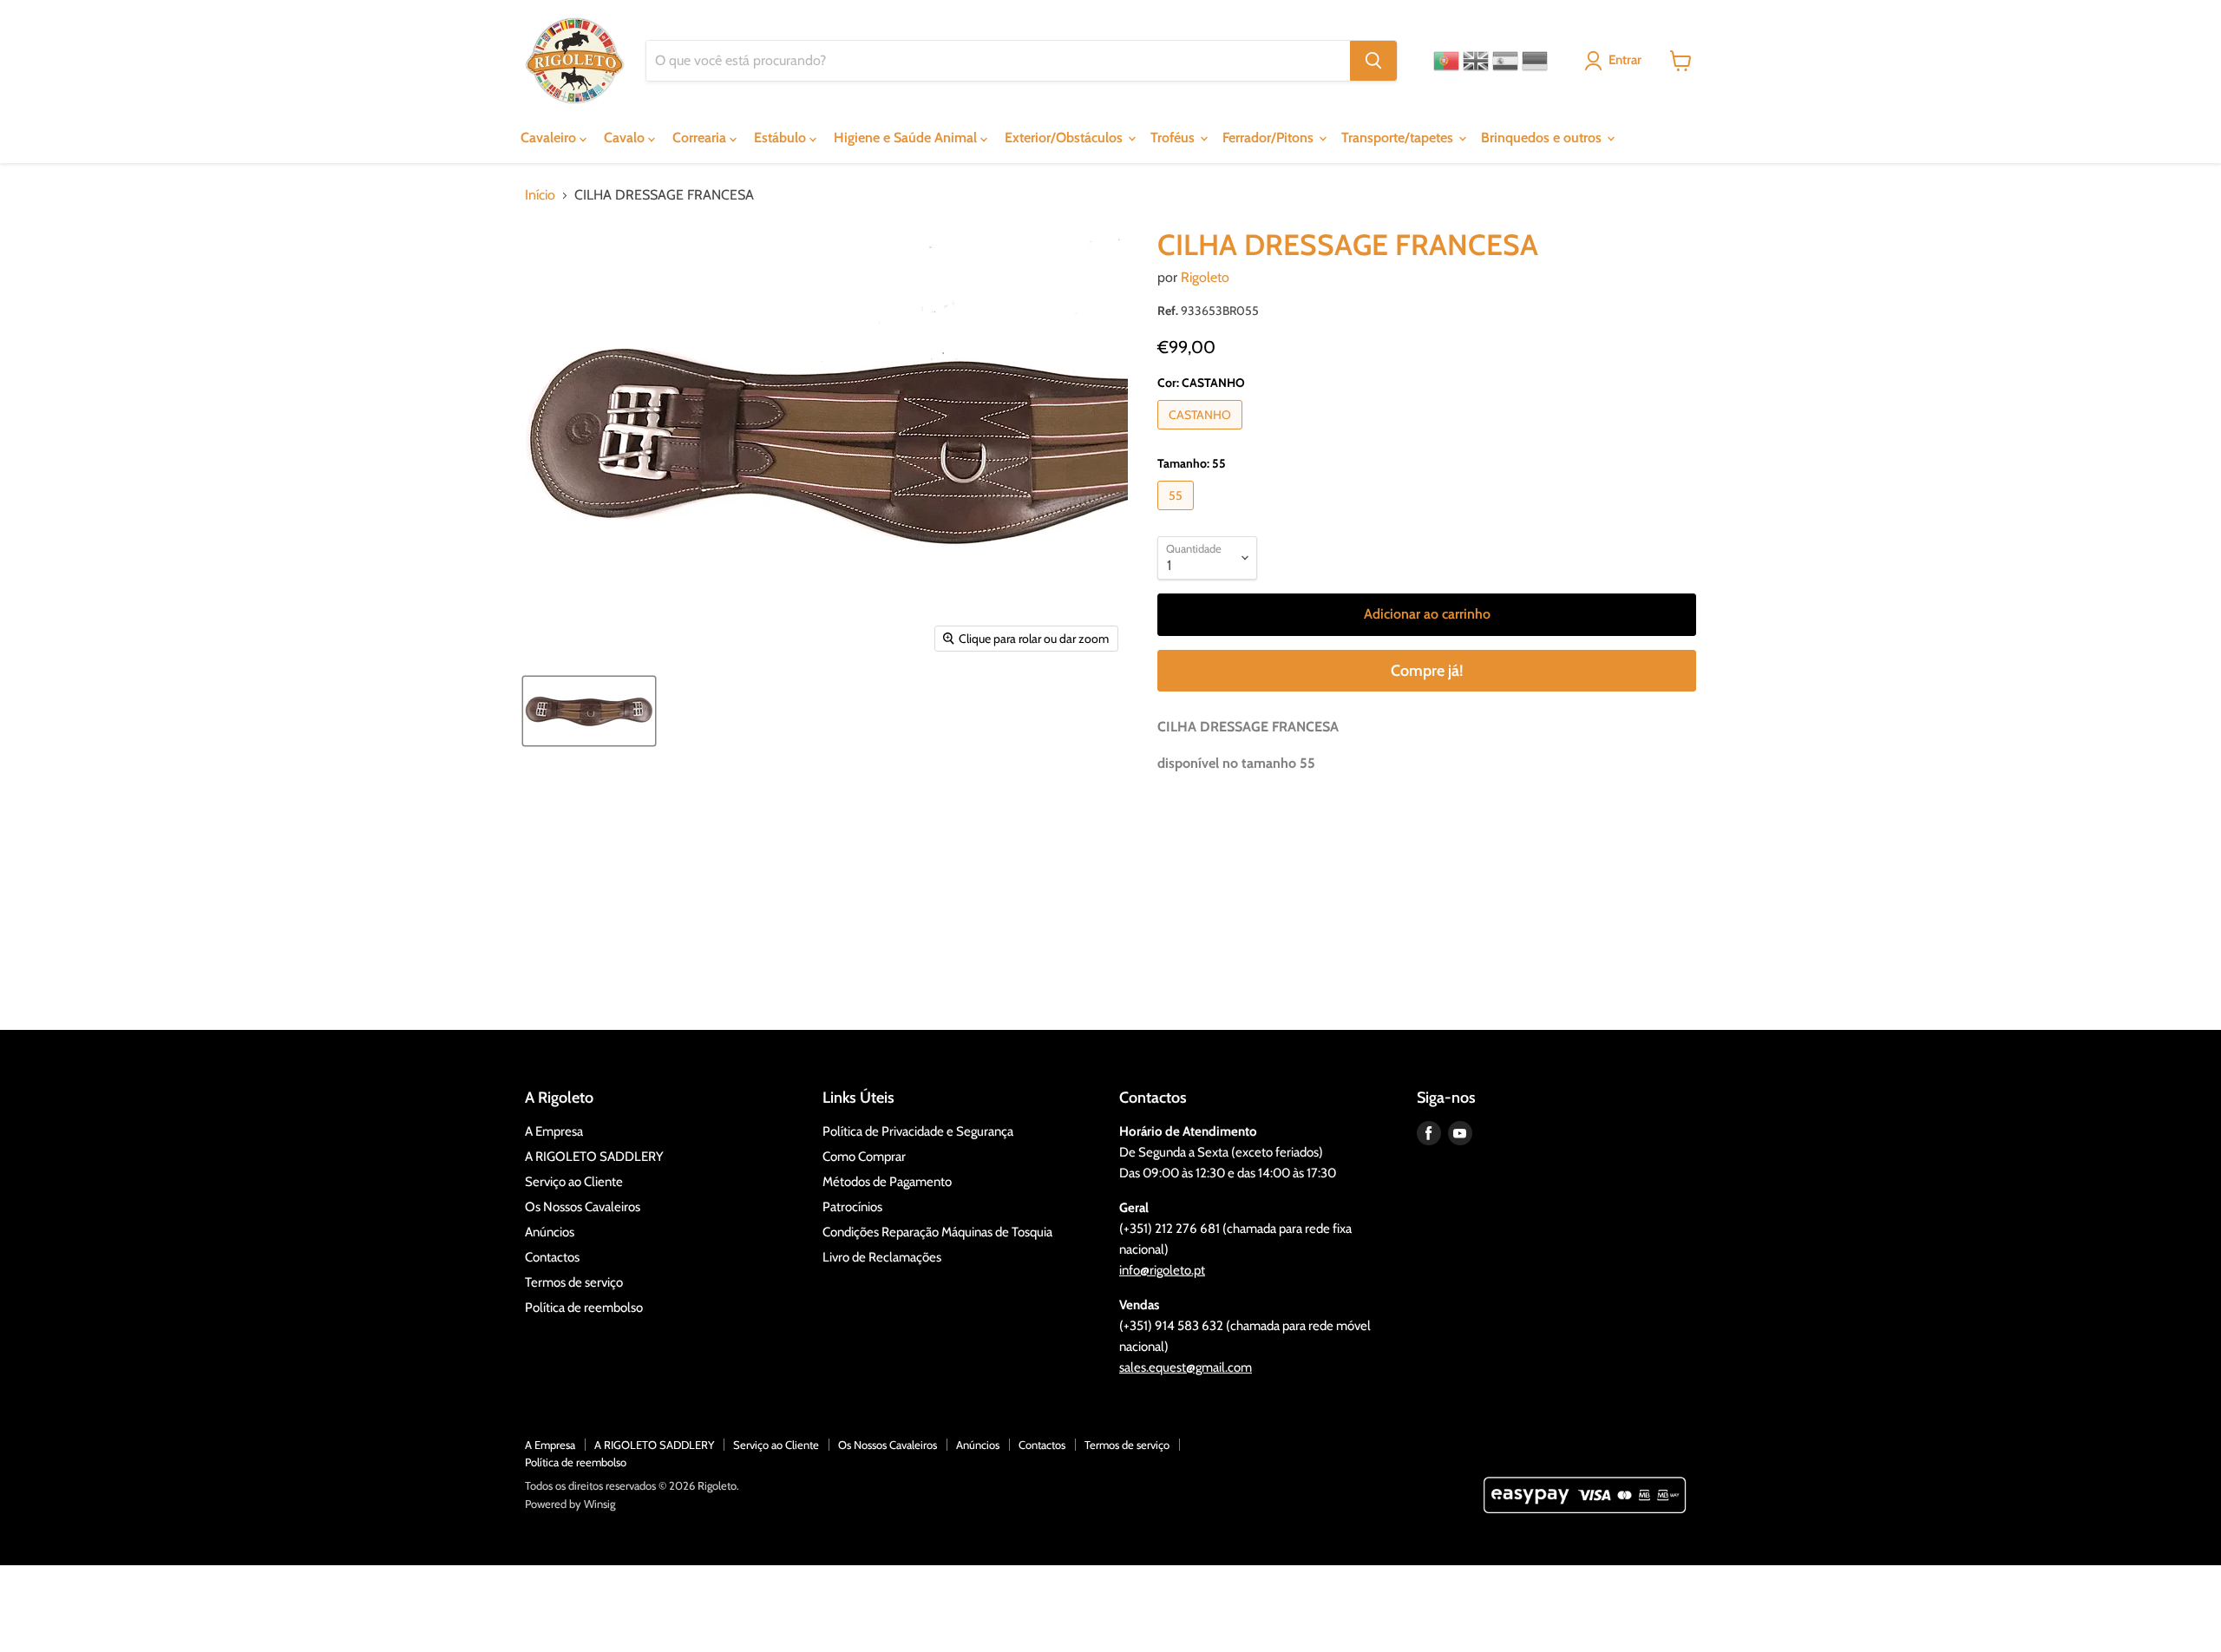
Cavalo (626, 138)
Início (540, 195)
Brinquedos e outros (1543, 138)
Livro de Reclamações (882, 1257)
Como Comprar (864, 1157)
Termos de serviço (574, 1282)
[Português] (1446, 61)
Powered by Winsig (570, 1504)
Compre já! (1427, 671)
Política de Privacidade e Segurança (918, 1131)
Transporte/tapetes (1399, 138)
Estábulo (782, 138)
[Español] (1505, 61)
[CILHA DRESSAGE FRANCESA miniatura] (589, 711)
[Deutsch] (1535, 61)
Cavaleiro (550, 138)
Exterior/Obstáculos (1065, 138)
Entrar (1625, 60)
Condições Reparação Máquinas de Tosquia (937, 1232)
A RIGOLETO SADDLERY (594, 1157)
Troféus (1174, 138)
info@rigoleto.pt (1162, 1270)
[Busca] (1373, 61)
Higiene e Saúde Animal (907, 138)
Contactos (552, 1257)
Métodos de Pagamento (887, 1182)
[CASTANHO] (1202, 433)
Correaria (701, 138)
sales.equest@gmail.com (1186, 1367)
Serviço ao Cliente (574, 1182)
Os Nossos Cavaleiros (583, 1207)
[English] (1476, 61)
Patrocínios (852, 1207)
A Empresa (554, 1131)
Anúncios (550, 1232)
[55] (1178, 514)
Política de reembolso (584, 1308)
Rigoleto (1205, 277)
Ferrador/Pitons (1270, 138)
